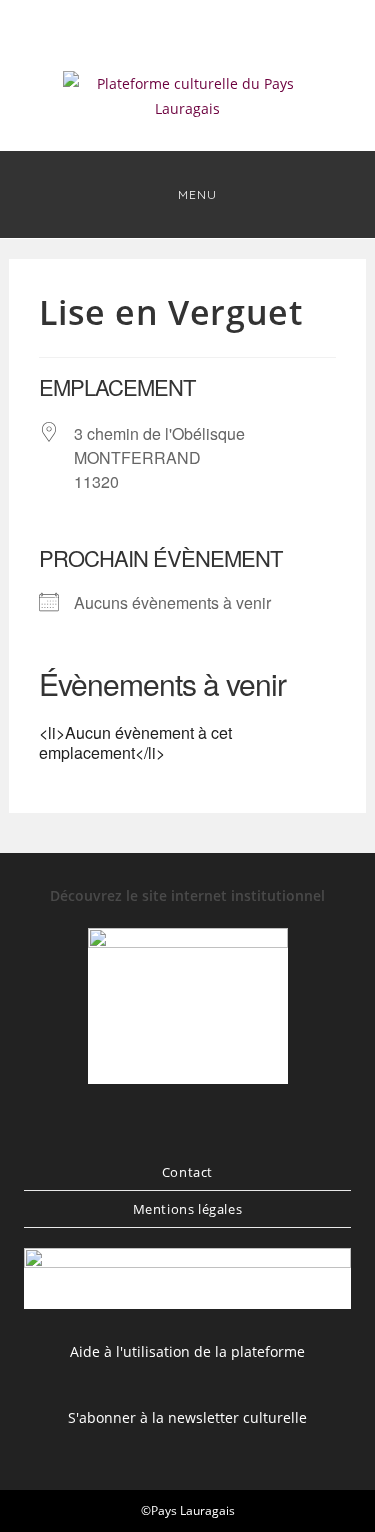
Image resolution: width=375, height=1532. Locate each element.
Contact (187, 1172)
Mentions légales (188, 1209)
